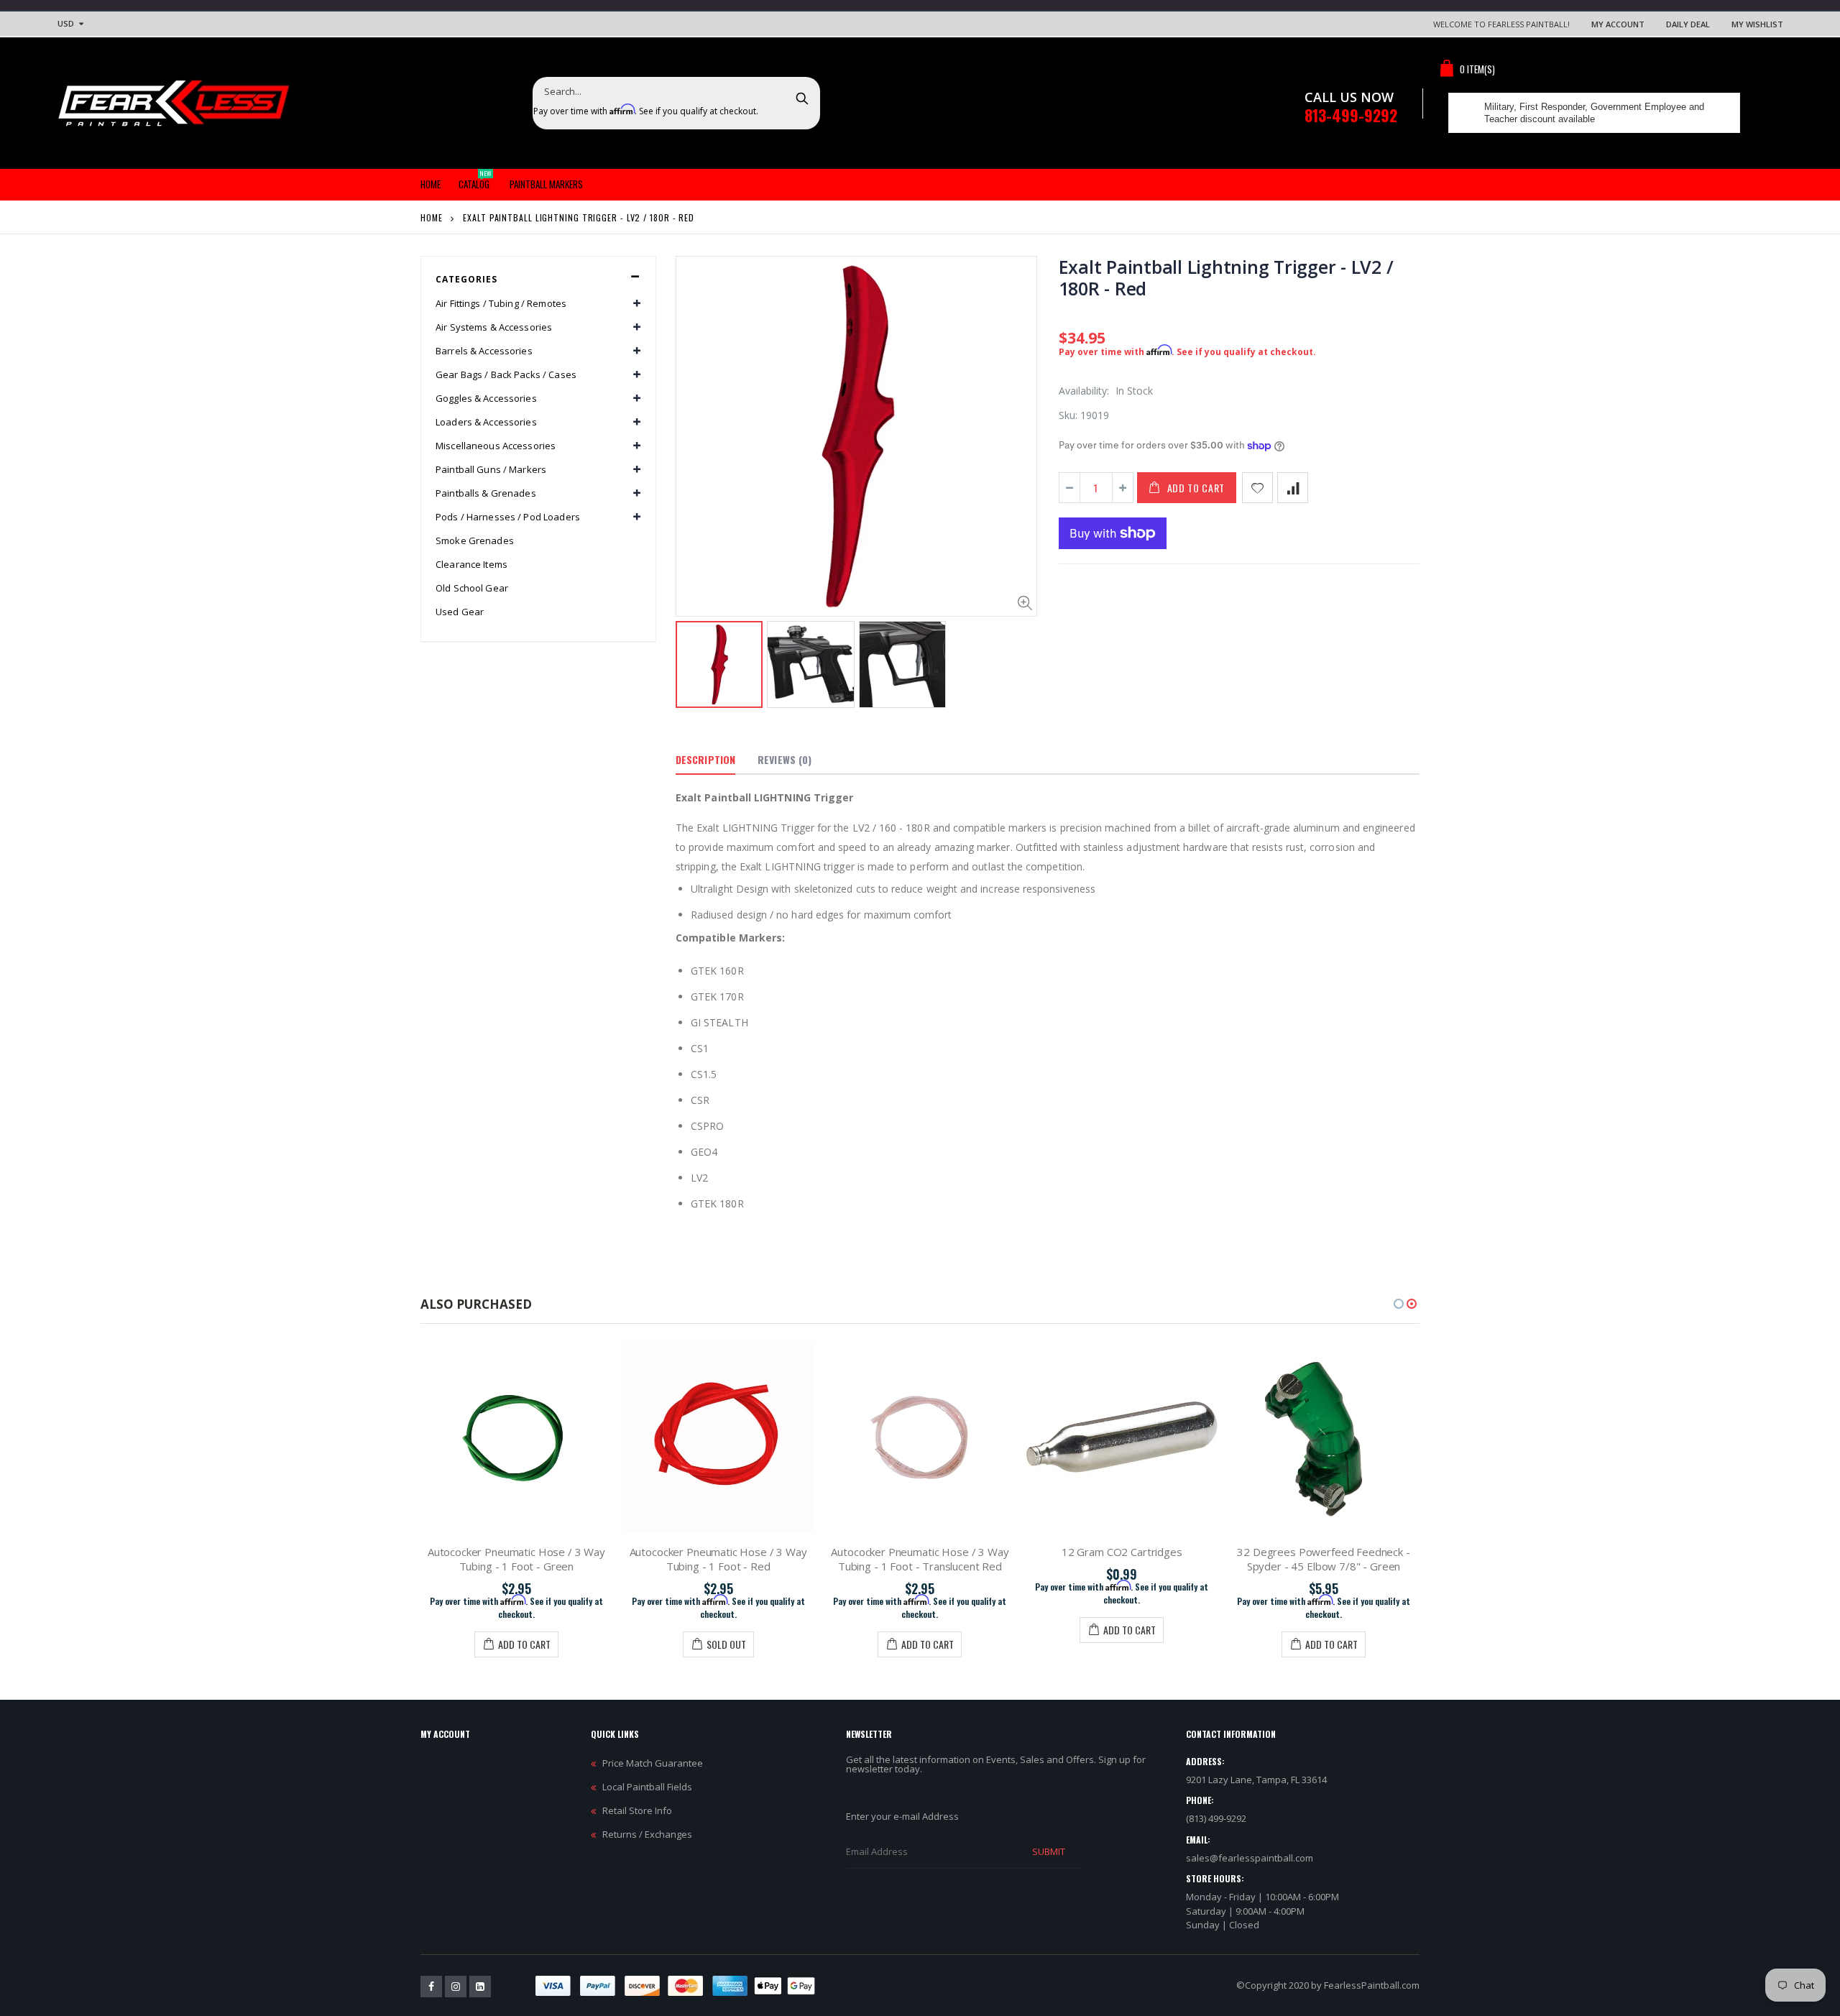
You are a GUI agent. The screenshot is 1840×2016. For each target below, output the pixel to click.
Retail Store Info (637, 1810)
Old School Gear (472, 588)
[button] (1399, 1304)
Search (802, 98)
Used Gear (460, 612)
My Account (1618, 24)
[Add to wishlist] (1257, 488)
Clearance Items (471, 564)
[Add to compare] (1293, 488)
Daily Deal (1688, 24)
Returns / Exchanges (647, 1834)
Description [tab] (705, 759)
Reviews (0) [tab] (785, 759)
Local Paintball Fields (647, 1787)
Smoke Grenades (475, 540)
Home (432, 217)
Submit (1049, 1851)
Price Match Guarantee (653, 1763)
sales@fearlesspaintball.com (1250, 1858)
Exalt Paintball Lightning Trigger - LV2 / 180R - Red (1226, 277)
